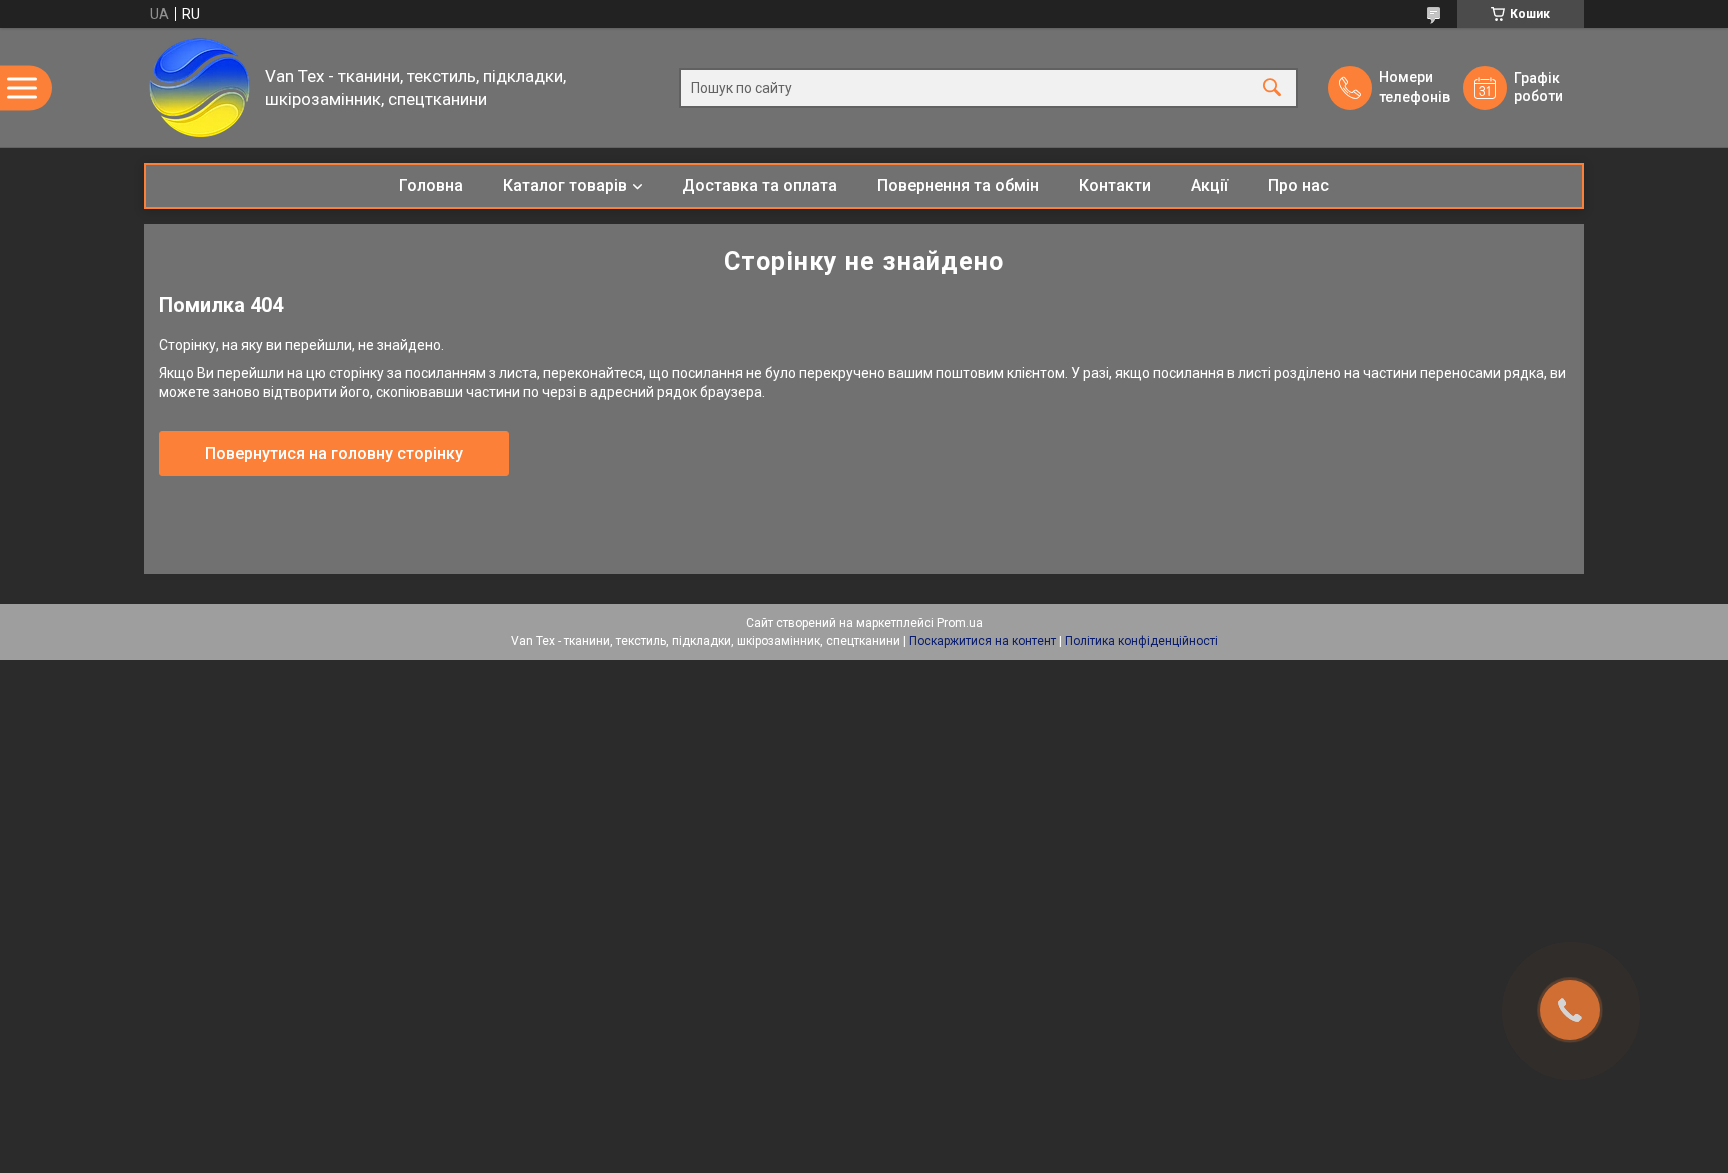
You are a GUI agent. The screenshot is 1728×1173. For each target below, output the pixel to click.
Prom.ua (960, 623)
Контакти (1115, 185)
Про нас (1298, 185)
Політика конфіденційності (1141, 641)
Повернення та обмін (958, 185)
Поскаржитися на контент (982, 641)
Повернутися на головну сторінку (334, 453)
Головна (431, 185)
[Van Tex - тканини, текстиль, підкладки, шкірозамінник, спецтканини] (199, 87)
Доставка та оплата (759, 185)
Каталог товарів (565, 185)
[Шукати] (1272, 87)
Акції (1209, 185)
